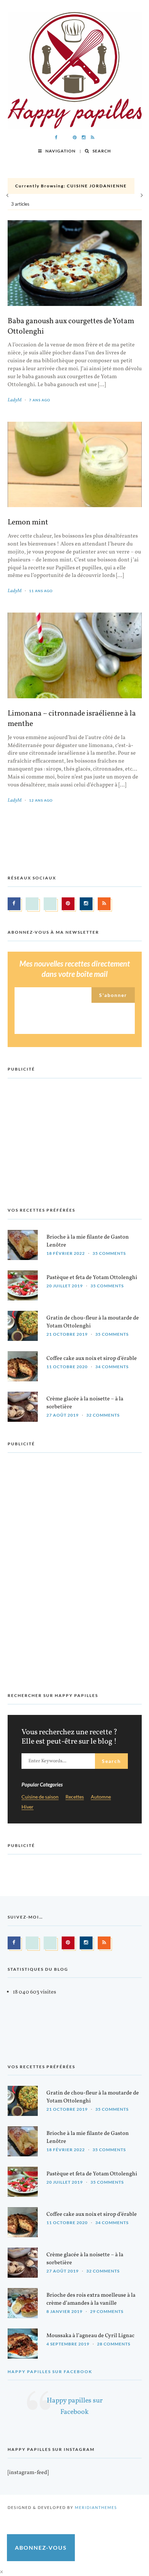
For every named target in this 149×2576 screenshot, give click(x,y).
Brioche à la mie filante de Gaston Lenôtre (88, 1241)
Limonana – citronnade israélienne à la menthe (72, 719)
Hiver (28, 1807)
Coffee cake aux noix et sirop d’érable (92, 1359)
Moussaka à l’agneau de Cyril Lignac (90, 2336)
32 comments (103, 1415)
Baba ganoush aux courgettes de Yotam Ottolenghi (71, 327)
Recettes (75, 1797)
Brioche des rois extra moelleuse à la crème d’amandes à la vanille (91, 2299)
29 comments (107, 2311)
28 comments (114, 2344)
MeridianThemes (96, 2507)
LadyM (15, 400)
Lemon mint (28, 523)
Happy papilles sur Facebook (50, 2372)
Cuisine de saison (40, 1797)
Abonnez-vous (41, 2547)
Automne (101, 1797)
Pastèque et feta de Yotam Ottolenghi (92, 1278)
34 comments (112, 1367)
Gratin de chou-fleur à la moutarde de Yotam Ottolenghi (93, 1322)
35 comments (109, 1253)
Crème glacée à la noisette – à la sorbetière (85, 1403)
